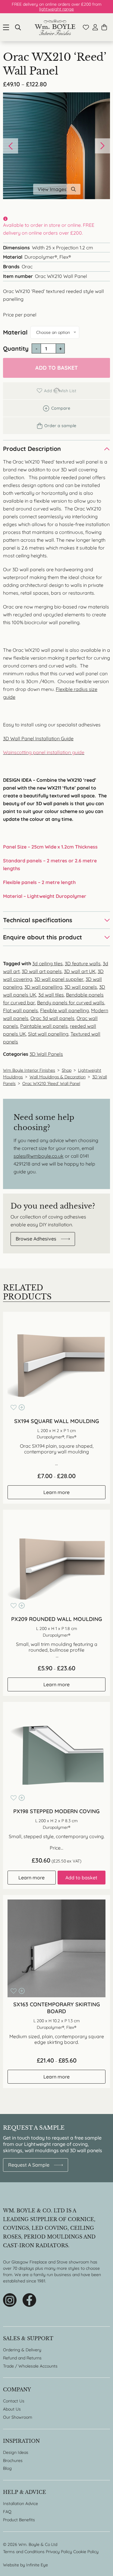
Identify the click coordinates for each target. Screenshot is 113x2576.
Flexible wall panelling (64, 1010)
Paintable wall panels (44, 1026)
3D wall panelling (43, 987)
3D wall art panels (42, 971)
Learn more (56, 1492)
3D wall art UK (80, 971)
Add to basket (56, 368)
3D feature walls (83, 963)
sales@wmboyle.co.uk (39, 1156)
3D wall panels (81, 987)
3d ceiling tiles (47, 963)
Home (55, 27)
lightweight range (56, 9)
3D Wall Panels (46, 1054)
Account (95, 27)
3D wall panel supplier (59, 979)
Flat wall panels (20, 1010)
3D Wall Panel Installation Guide (38, 738)
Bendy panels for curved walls (71, 1003)
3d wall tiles (51, 995)
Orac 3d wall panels (52, 1018)
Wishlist (86, 27)
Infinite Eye (37, 2565)
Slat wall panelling (48, 1034)
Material (15, 332)
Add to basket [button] (81, 1878)
